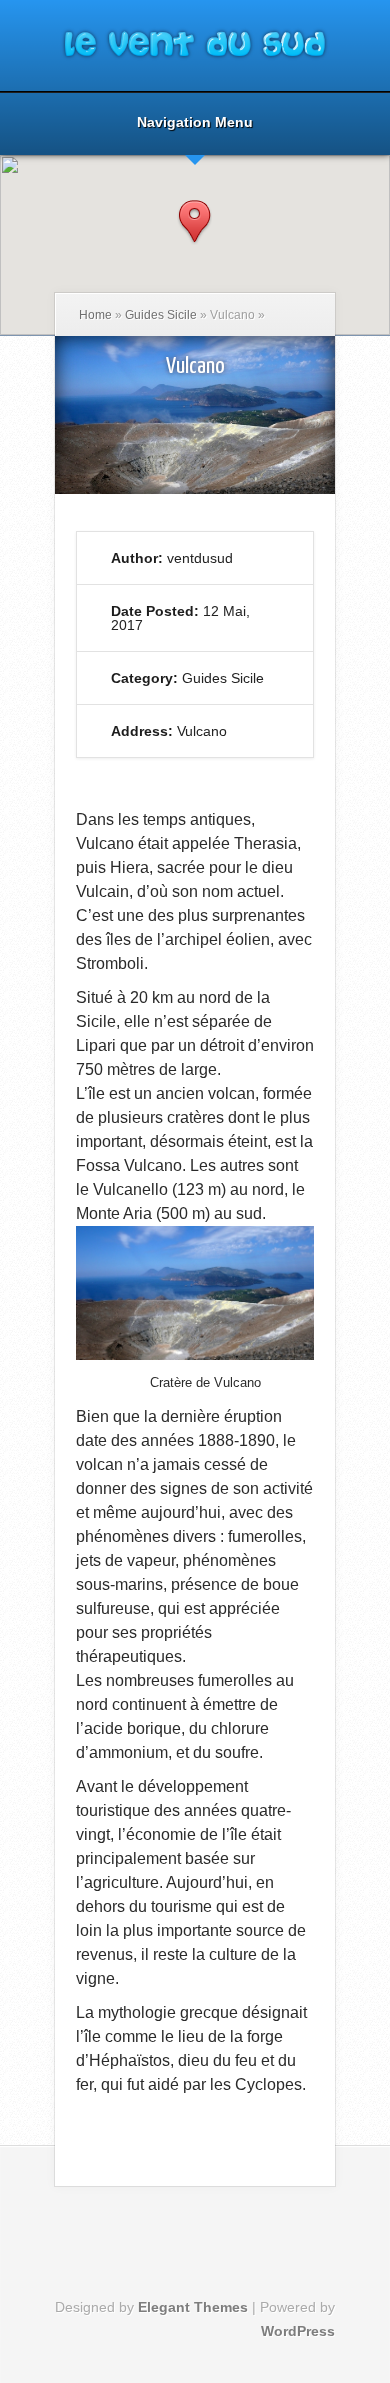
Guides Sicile (161, 315)
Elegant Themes (193, 2307)
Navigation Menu (195, 122)
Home (95, 315)
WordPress (298, 2331)
